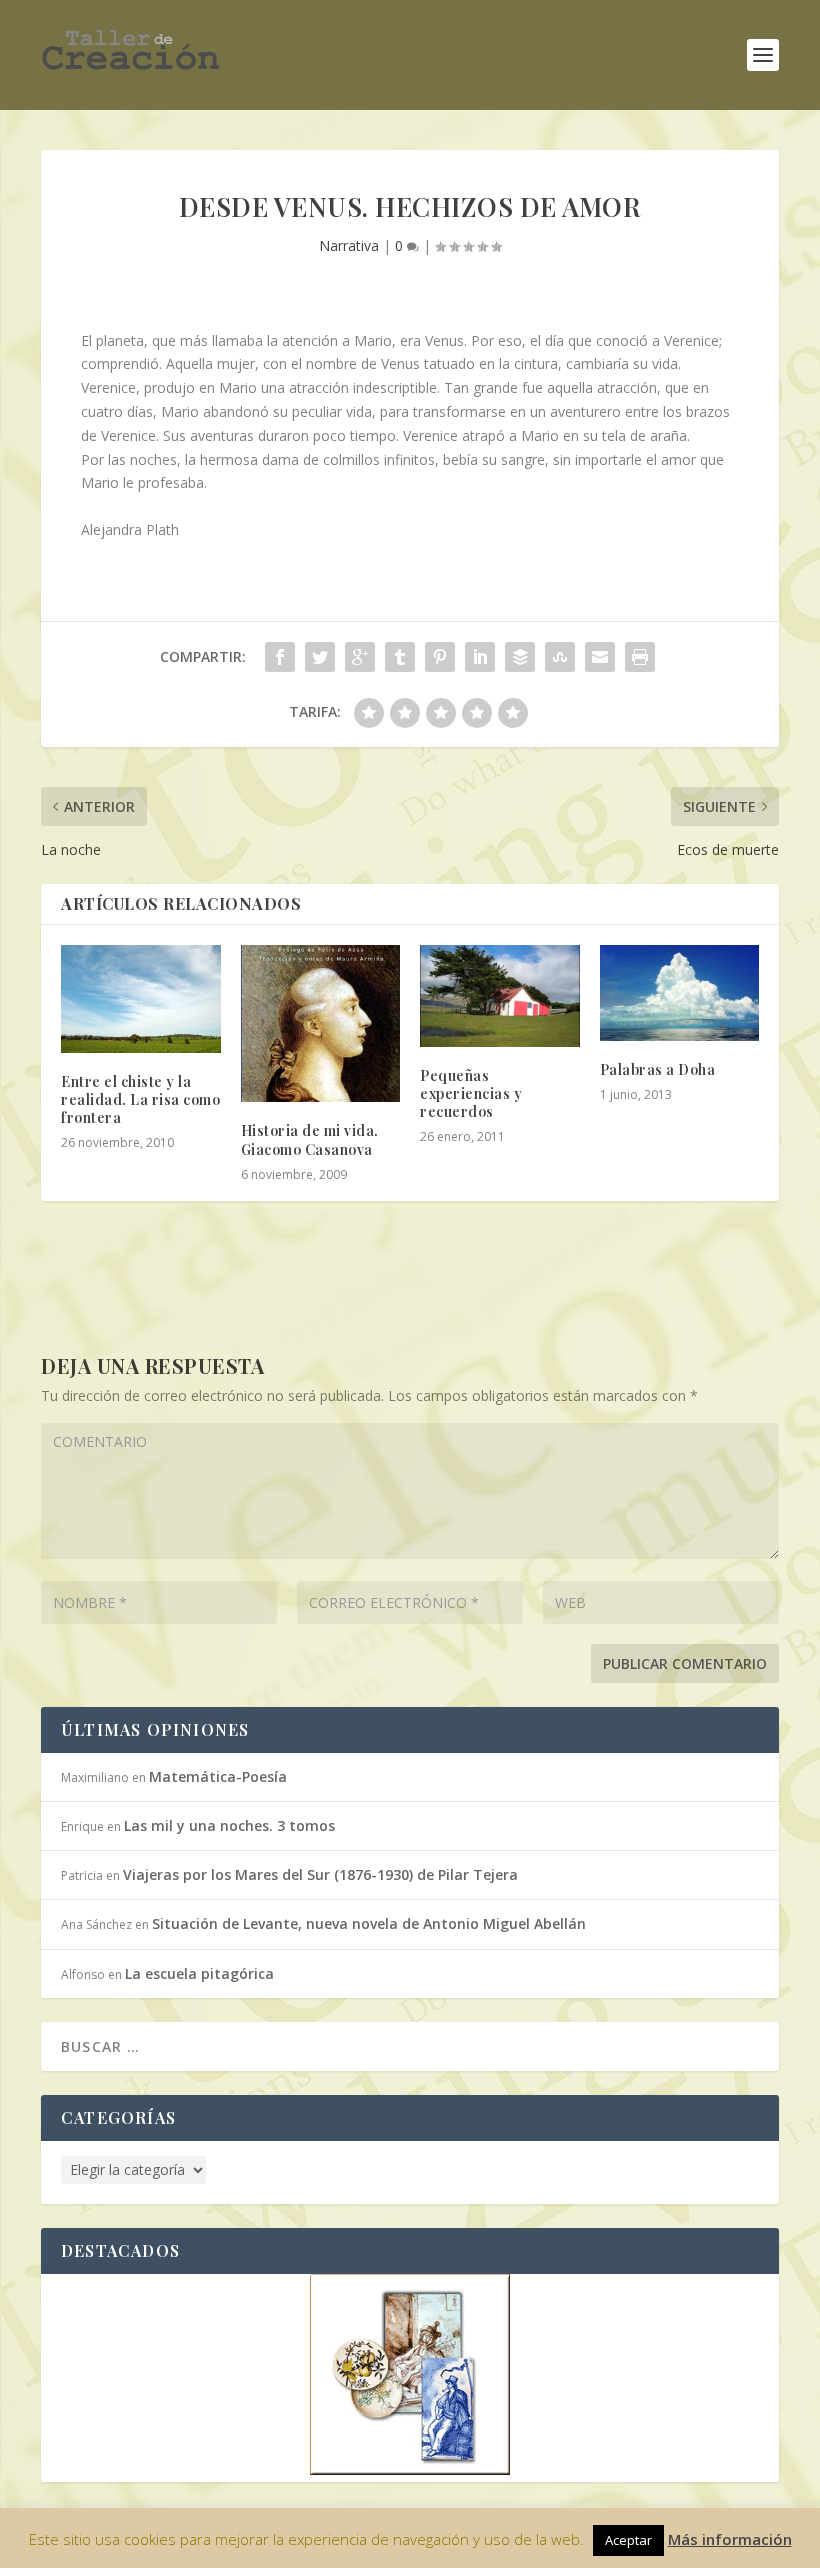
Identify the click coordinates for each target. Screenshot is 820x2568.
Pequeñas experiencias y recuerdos (471, 1093)
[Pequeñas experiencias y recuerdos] (500, 995)
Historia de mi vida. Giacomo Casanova (310, 1139)
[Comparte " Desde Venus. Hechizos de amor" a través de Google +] (360, 657)
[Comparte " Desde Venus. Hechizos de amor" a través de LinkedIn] (480, 657)
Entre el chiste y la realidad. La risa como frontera (140, 1099)
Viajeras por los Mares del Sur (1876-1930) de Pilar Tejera (320, 1874)
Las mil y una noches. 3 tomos (229, 1825)
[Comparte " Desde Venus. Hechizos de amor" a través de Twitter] (320, 657)
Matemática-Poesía (218, 1776)
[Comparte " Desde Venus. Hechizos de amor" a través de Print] (640, 657)
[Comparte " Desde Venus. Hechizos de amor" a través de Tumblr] (400, 657)
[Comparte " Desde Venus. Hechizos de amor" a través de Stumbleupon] (560, 657)
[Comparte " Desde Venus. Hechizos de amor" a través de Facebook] (280, 657)
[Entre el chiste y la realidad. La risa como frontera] (141, 998)
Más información (730, 2539)
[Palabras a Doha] (680, 993)
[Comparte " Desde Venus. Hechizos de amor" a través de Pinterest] (440, 657)
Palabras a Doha (658, 1069)
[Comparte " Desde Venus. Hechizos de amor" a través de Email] (600, 657)
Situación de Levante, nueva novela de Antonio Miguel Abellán (369, 1923)
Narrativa (349, 245)
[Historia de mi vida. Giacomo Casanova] (321, 1023)
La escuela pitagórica (199, 1973)
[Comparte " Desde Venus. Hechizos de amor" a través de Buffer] (520, 657)
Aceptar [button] (628, 2540)
